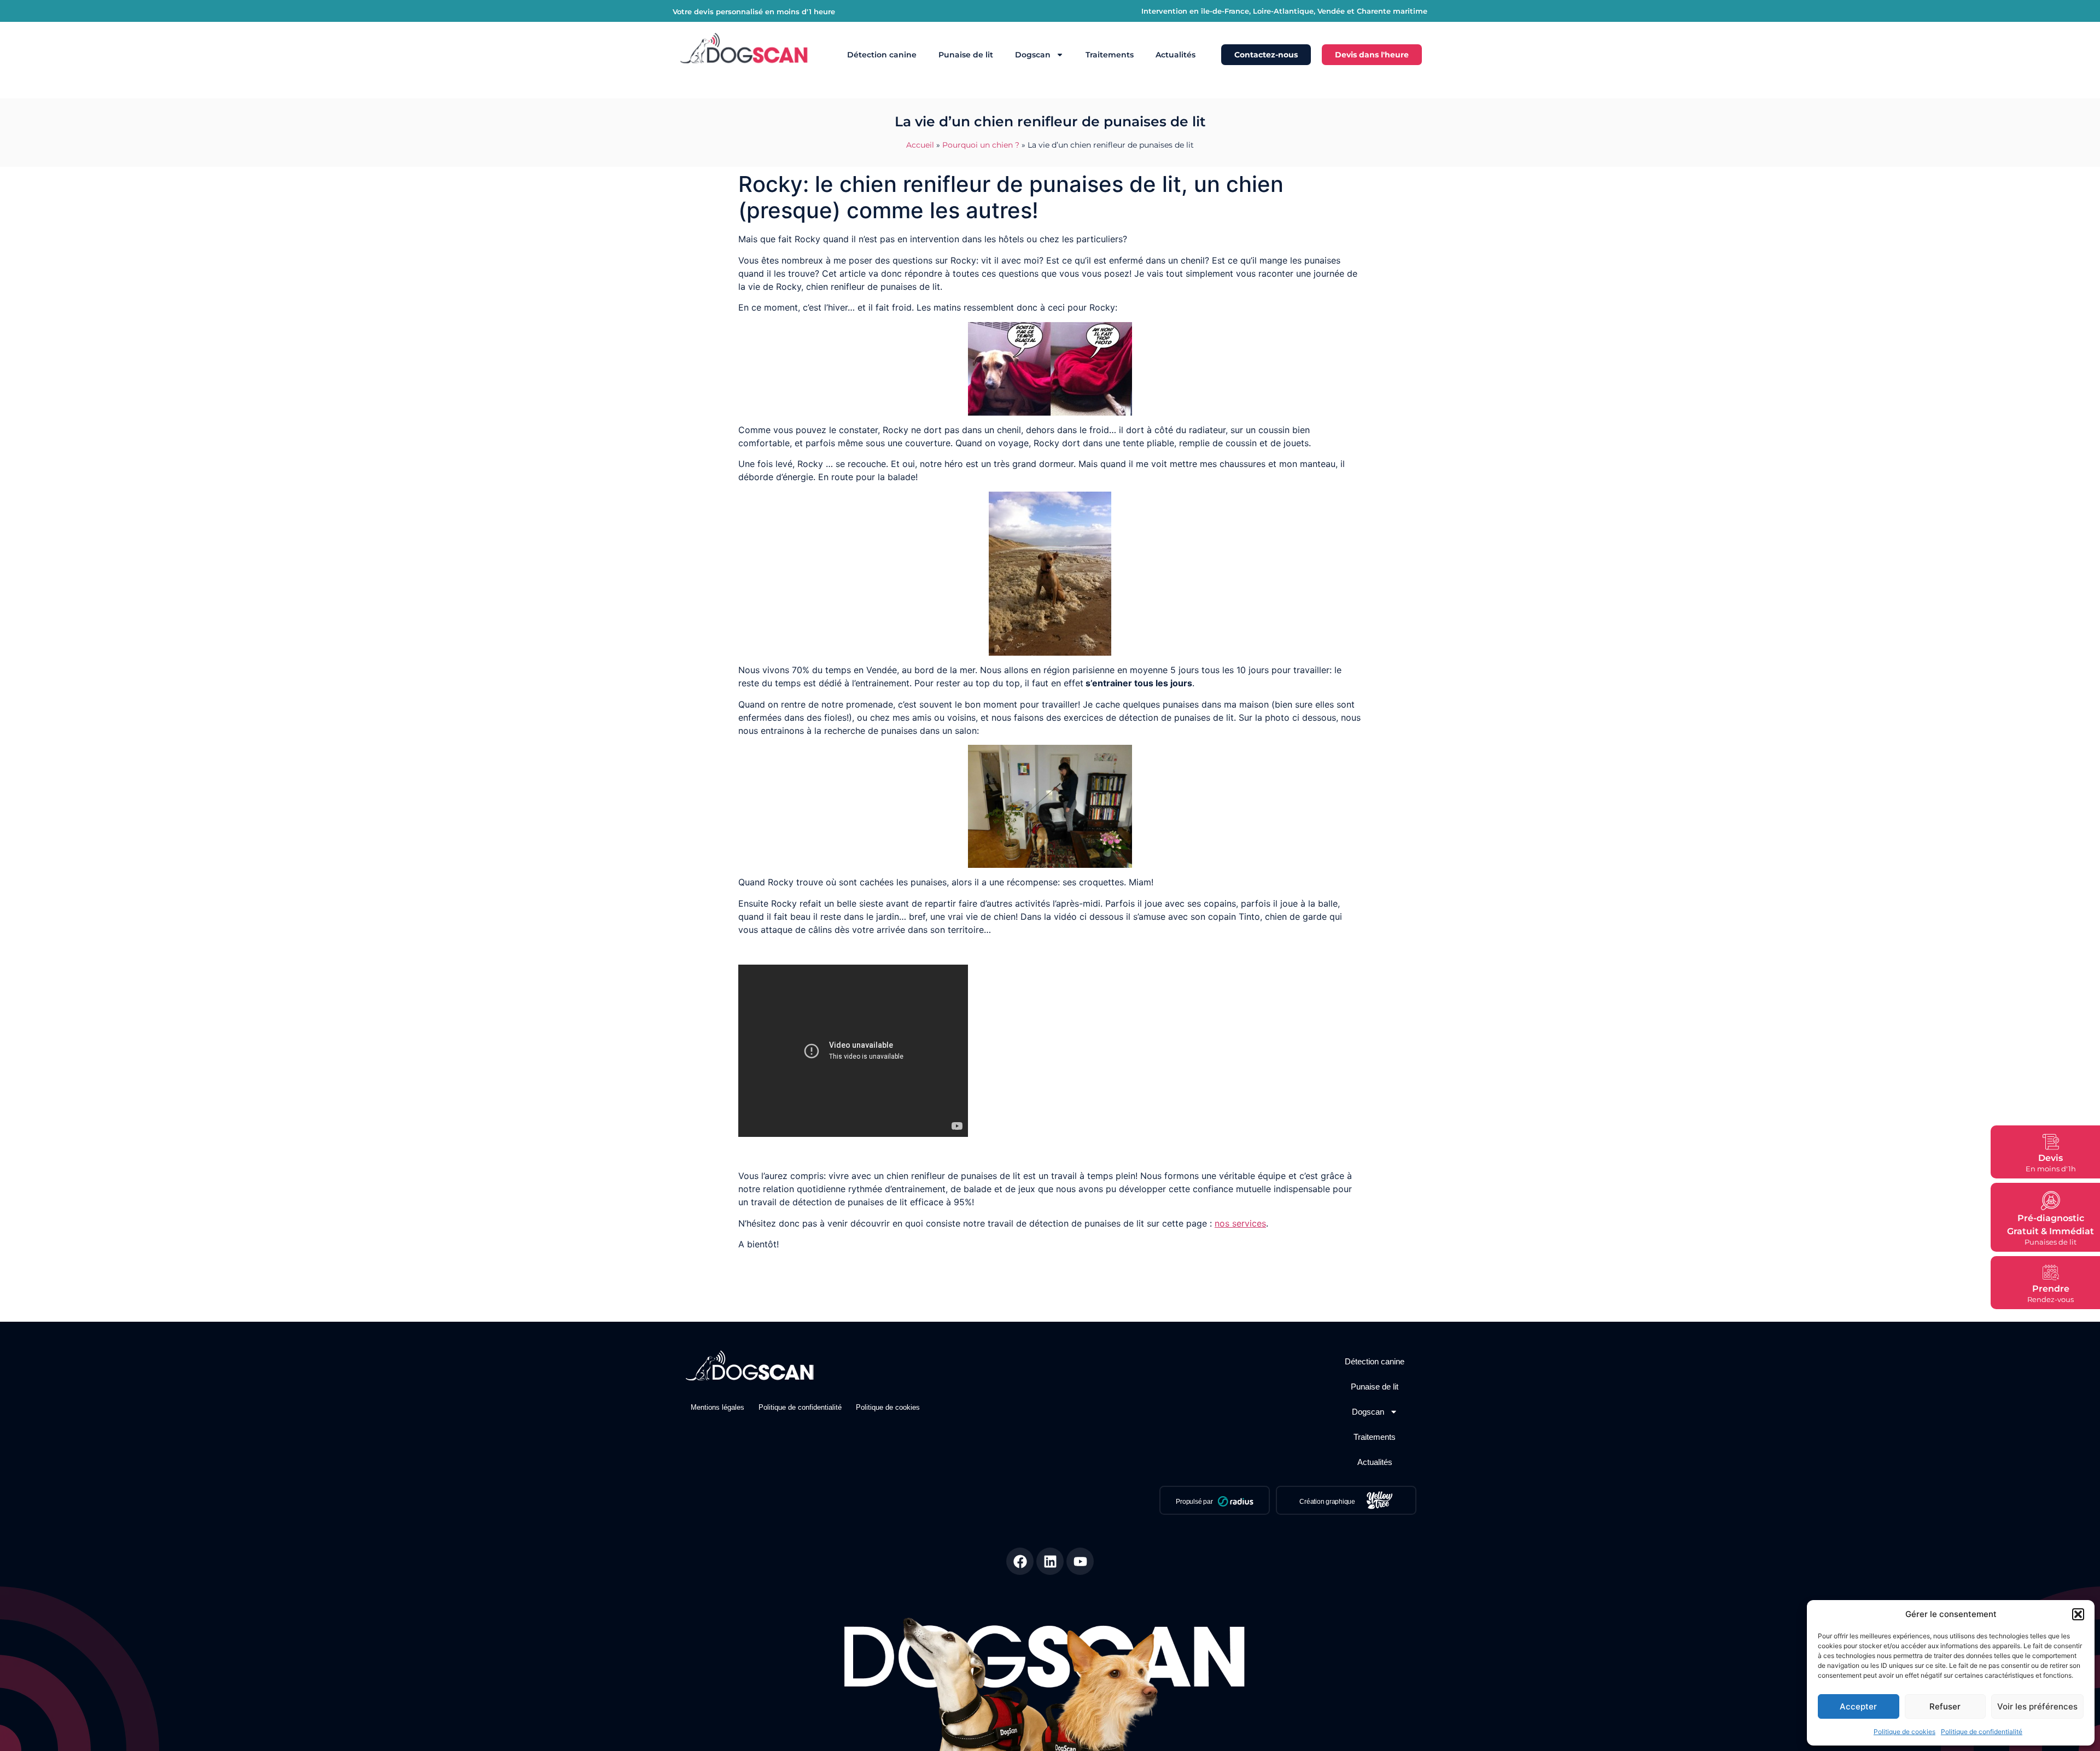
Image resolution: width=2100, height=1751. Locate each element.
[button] (2078, 1614)
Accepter (1858, 1706)
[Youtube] (1080, 1561)
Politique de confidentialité (1982, 1732)
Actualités (1176, 55)
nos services (1240, 1223)
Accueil (920, 145)
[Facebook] (1020, 1561)
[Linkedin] (1050, 1561)
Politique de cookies (1904, 1732)
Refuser (1945, 1706)
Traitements (1110, 55)
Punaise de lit (966, 55)
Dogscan (1033, 55)
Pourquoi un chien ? (981, 145)
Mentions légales (717, 1407)
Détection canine (882, 55)
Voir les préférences (2037, 1706)
